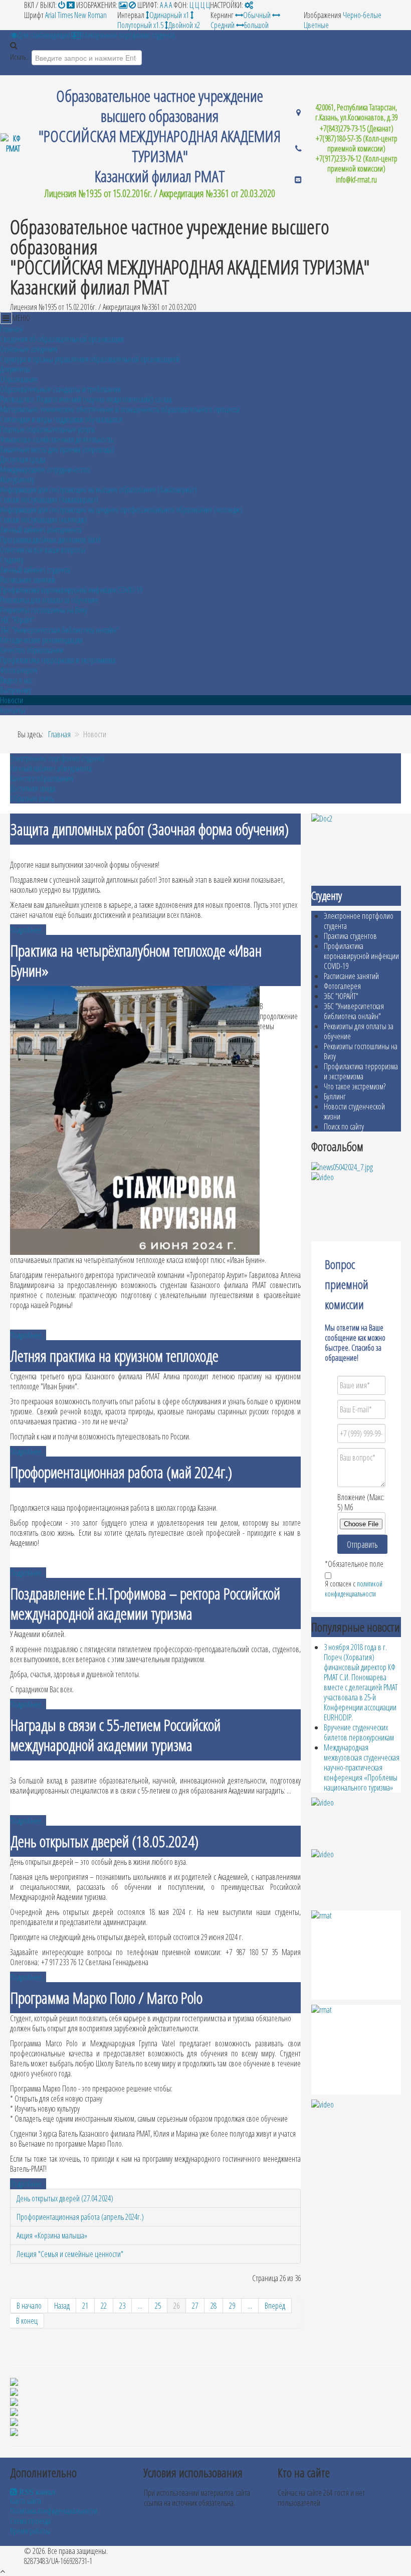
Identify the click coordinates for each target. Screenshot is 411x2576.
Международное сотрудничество (45, 469)
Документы (15, 369)
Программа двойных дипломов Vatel (50, 540)
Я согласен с (354, 1589)
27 (195, 2306)
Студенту (12, 560)
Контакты (13, 710)
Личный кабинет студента (35, 570)
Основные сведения (29, 349)
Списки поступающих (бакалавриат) (49, 500)
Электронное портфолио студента (57, 758)
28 (214, 2306)
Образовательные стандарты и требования (60, 389)
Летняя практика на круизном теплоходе (115, 1355)
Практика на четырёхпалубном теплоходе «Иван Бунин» (136, 960)
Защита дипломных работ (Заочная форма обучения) (150, 829)
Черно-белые (362, 15)
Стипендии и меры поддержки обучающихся (61, 419)
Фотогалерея (19, 670)
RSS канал (36, 2492)
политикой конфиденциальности (354, 1589)
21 (85, 2306)
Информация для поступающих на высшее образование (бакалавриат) (98, 490)
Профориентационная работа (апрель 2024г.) (80, 2217)
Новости (12, 700)
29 (232, 2306)
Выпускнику (16, 690)
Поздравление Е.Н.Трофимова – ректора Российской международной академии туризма (145, 1603)
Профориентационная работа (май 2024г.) (121, 1472)
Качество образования (32, 650)
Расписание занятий (28, 580)
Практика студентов (350, 936)
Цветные (316, 25)
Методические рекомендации (41, 640)
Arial (51, 15)
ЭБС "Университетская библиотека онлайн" (59, 630)
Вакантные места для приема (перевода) (57, 449)
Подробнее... (28, 930)
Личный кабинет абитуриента (41, 530)
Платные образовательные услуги (47, 429)
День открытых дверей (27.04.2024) (65, 2198)
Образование (19, 379)
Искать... (20, 57)
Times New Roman (82, 15)
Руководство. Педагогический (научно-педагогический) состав (86, 399)
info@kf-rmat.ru (356, 180)
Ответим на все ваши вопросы (43, 550)
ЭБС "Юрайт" (17, 620)
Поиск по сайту (344, 1126)
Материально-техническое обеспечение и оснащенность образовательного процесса (120, 409)
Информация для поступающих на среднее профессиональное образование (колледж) (121, 510)
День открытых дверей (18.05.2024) (105, 1841)
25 (158, 2306)
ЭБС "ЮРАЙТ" (341, 996)
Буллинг (335, 1096)
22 (104, 2306)
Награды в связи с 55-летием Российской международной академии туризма (116, 1735)
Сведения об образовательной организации (62, 339)
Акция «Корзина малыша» (52, 2235)
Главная (11, 329)
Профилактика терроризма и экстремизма (58, 660)
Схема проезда (30, 2521)
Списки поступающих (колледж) (43, 520)
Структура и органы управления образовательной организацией (90, 359)
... (140, 2306)
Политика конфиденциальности (54, 2511)
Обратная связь (32, 798)
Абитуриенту (17, 479)
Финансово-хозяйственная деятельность (57, 439)
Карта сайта (26, 2501)
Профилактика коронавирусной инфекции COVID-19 (71, 590)
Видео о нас (16, 680)
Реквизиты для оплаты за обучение (49, 600)
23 (122, 2306)
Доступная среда (23, 459)
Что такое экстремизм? (355, 1086)
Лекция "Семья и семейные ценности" (70, 2254)
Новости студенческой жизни (354, 1111)
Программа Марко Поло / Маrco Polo (107, 1997)
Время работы (30, 2531)
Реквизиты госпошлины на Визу (44, 610)
